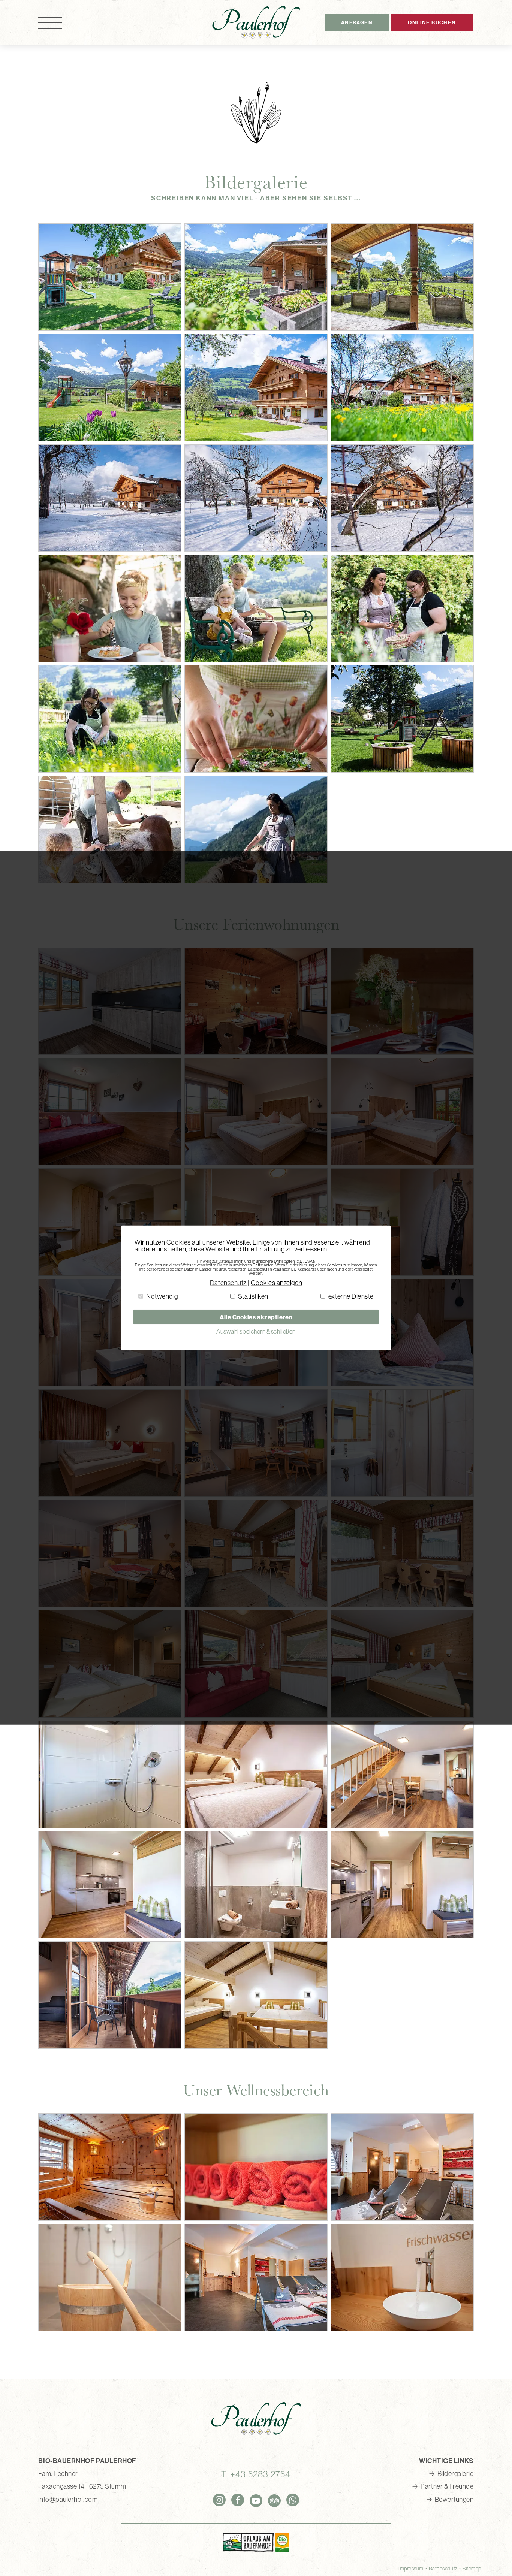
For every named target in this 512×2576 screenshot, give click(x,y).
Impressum (411, 2569)
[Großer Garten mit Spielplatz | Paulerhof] (110, 439)
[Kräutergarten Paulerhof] (402, 328)
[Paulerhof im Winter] (110, 549)
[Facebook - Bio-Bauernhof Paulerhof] (238, 2500)
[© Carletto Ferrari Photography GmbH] (110, 660)
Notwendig (162, 1296)
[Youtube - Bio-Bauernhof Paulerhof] (256, 2501)
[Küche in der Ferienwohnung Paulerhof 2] (256, 1494)
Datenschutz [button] (228, 1283)
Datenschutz (443, 2569)
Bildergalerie (456, 2474)
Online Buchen (432, 22)
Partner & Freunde (447, 2486)
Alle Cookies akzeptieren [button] (256, 1317)
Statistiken (253, 1296)
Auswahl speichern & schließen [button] (256, 1331)
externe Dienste (351, 1296)
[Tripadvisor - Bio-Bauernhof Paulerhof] (274, 2501)
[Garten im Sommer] (256, 328)
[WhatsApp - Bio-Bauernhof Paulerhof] (293, 2500)
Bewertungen (454, 2499)
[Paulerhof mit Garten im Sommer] (256, 439)
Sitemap (472, 2569)
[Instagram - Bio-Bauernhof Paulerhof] (219, 2500)
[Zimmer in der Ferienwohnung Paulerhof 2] (110, 1494)
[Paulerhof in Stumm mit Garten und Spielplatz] (110, 328)
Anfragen (357, 22)
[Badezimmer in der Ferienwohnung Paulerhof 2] (402, 1494)
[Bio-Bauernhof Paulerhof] (256, 22)
